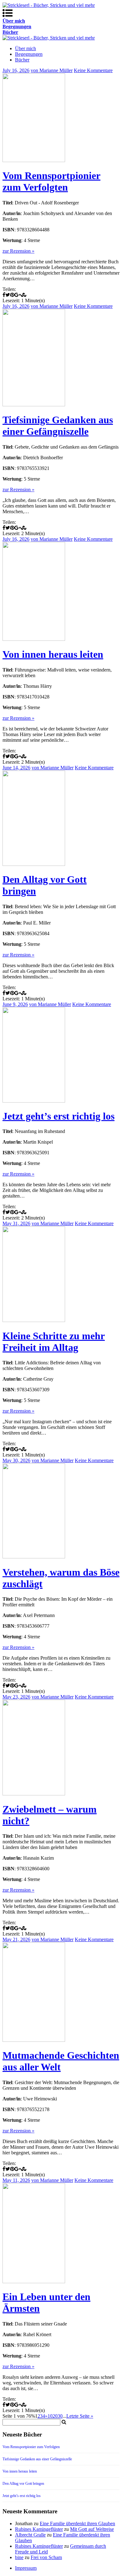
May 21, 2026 (16, 1939)
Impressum (26, 2568)
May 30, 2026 (16, 1460)
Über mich (25, 48)
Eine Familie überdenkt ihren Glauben (77, 2523)
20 (55, 2416)
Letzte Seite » (80, 2416)
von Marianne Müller (52, 70)
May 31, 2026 (16, 1223)
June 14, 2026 (16, 768)
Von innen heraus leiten (53, 654)
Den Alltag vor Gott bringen (23, 2484)
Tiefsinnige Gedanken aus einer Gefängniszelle (58, 426)
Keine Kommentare (93, 70)
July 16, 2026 (16, 70)
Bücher (22, 60)
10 (50, 2416)
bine (19, 2557)
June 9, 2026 (15, 1004)
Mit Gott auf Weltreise (92, 2529)
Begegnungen (29, 54)
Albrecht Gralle (30, 2535)
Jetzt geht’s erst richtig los (58, 1116)
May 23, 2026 (16, 1697)
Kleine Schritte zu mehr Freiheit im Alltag (54, 1342)
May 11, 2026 (16, 2180)
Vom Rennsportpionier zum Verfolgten (51, 181)
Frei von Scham (46, 2557)
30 (60, 2416)
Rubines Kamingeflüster (39, 2529)
